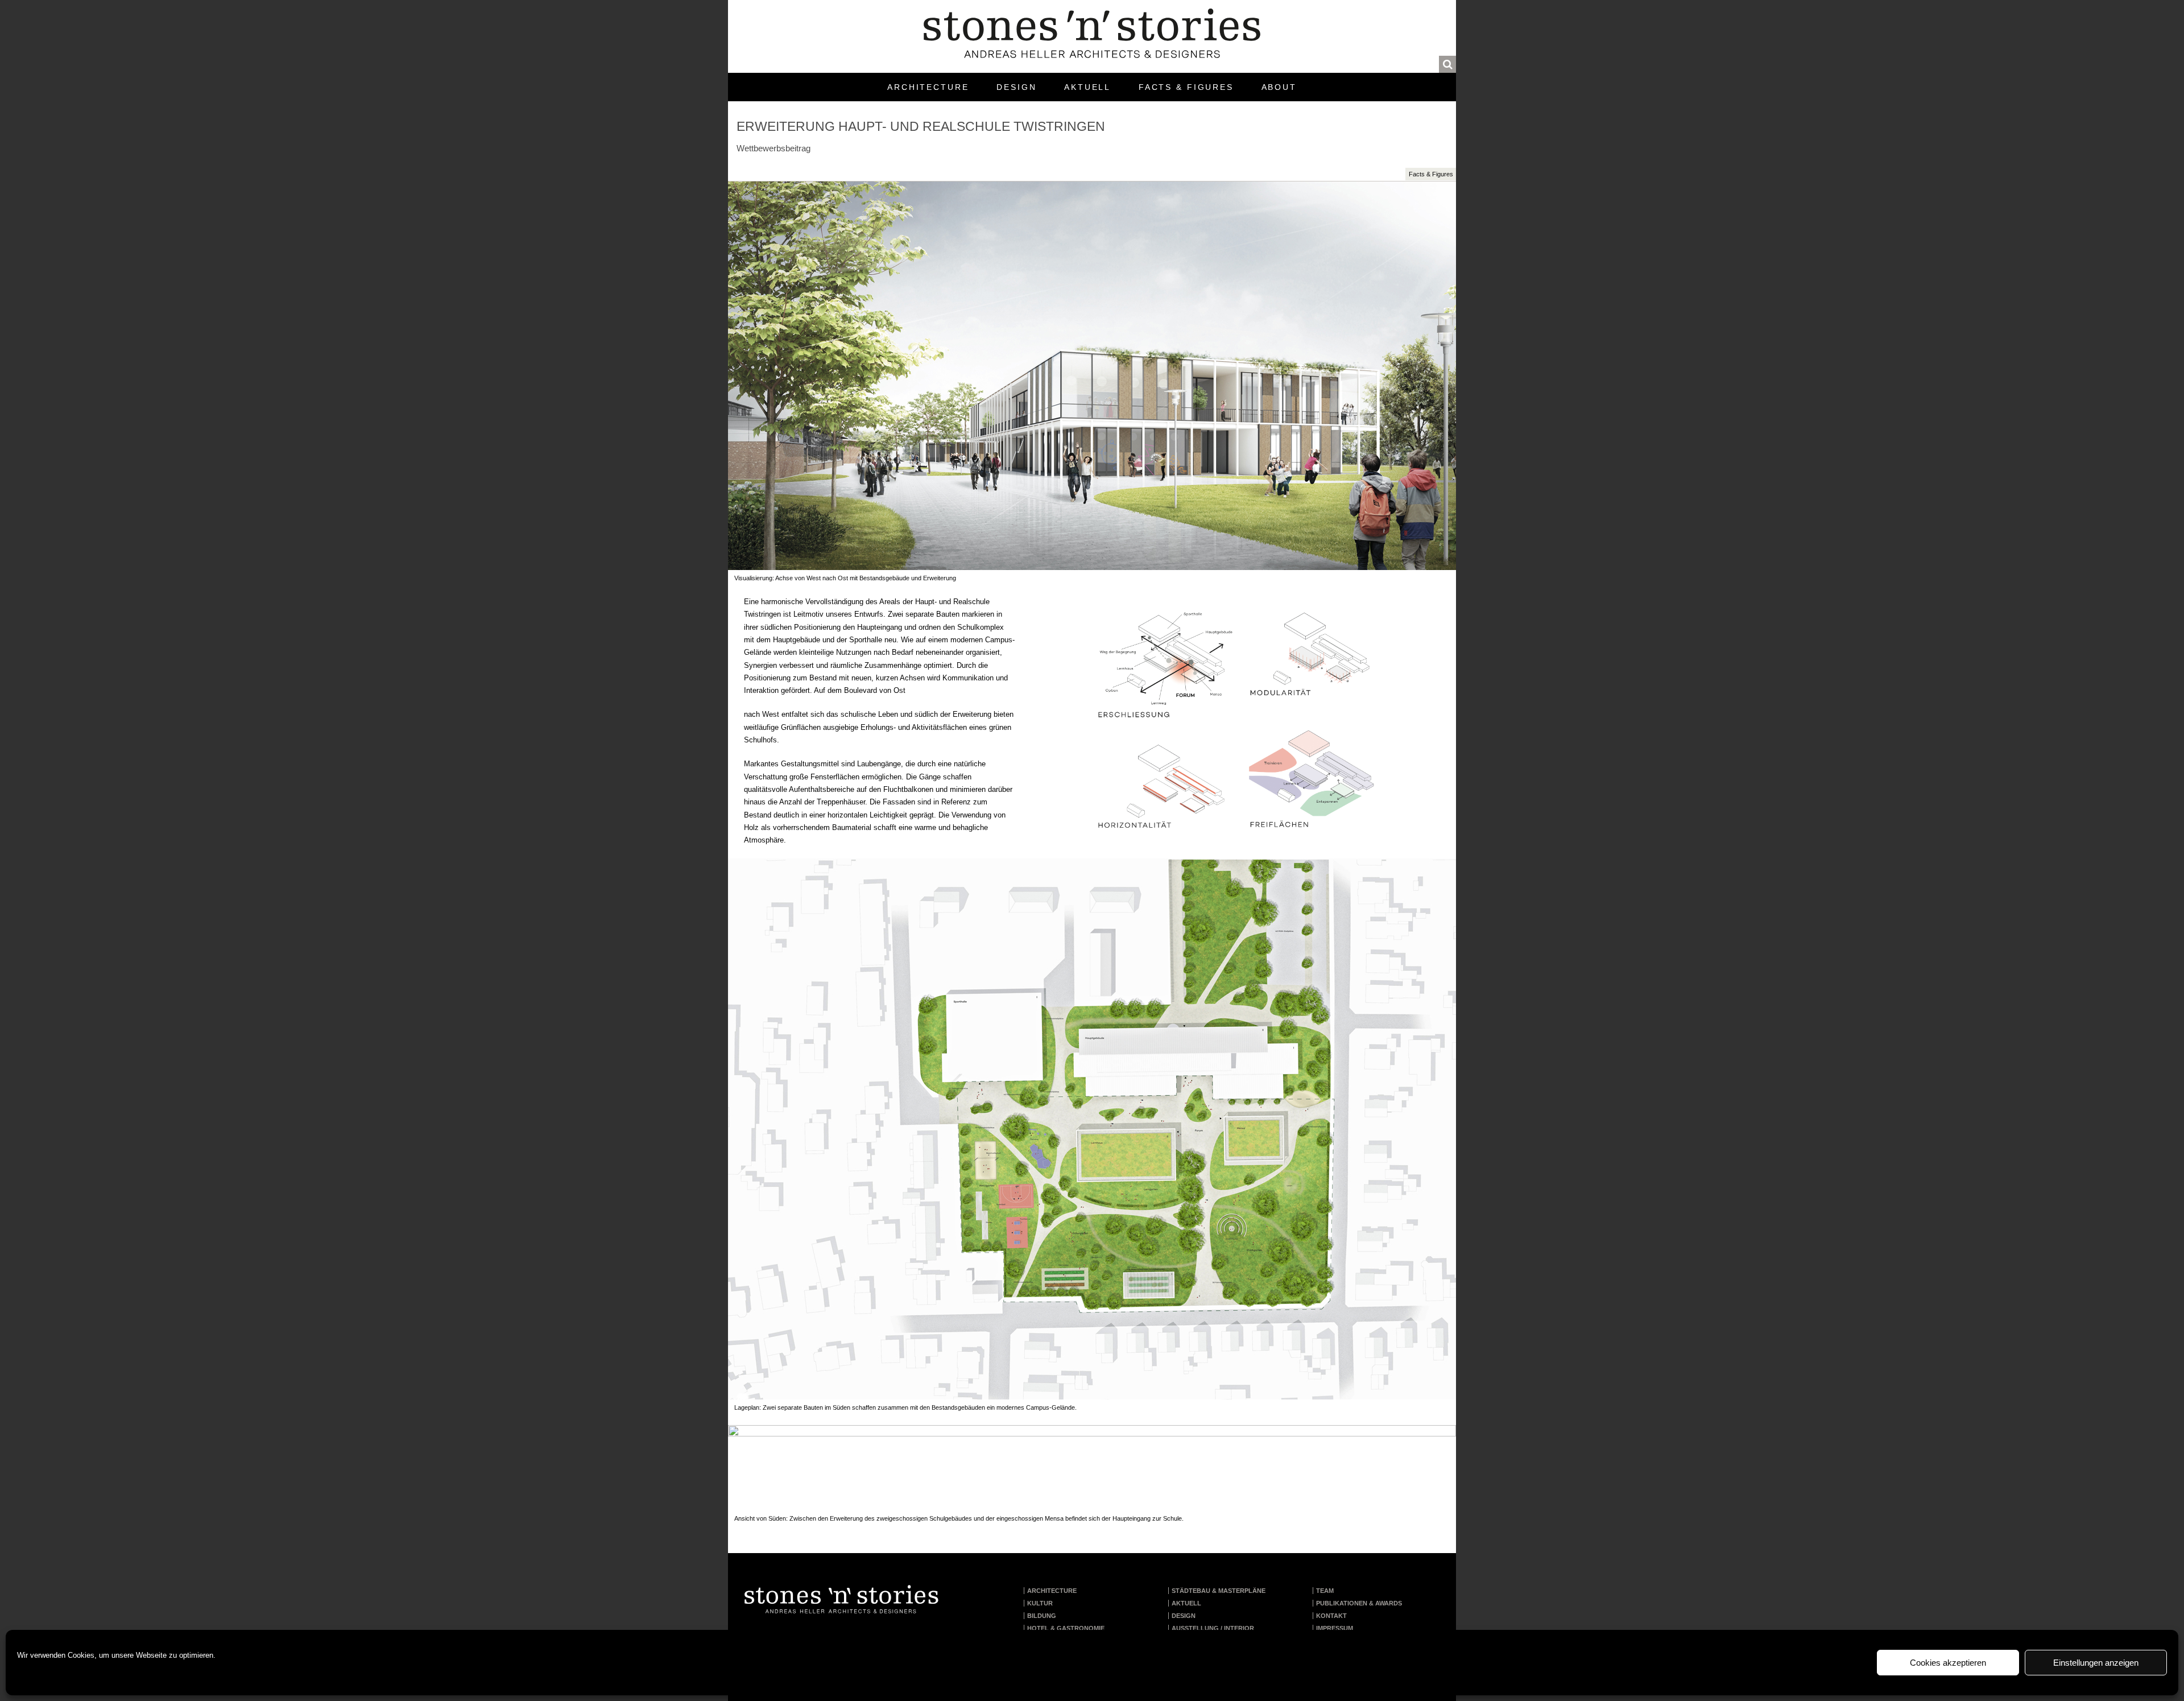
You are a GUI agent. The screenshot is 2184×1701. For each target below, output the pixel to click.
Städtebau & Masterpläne (1219, 1591)
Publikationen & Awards (1359, 1603)
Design (1016, 87)
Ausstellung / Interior (1213, 1628)
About (1279, 87)
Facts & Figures (1186, 87)
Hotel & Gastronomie (1066, 1628)
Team (1325, 1591)
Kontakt (1331, 1616)
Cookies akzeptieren (1948, 1663)
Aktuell (1087, 87)
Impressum (1335, 1628)
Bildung (1042, 1616)
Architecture (928, 87)
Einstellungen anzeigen (2096, 1663)
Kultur (1040, 1603)
